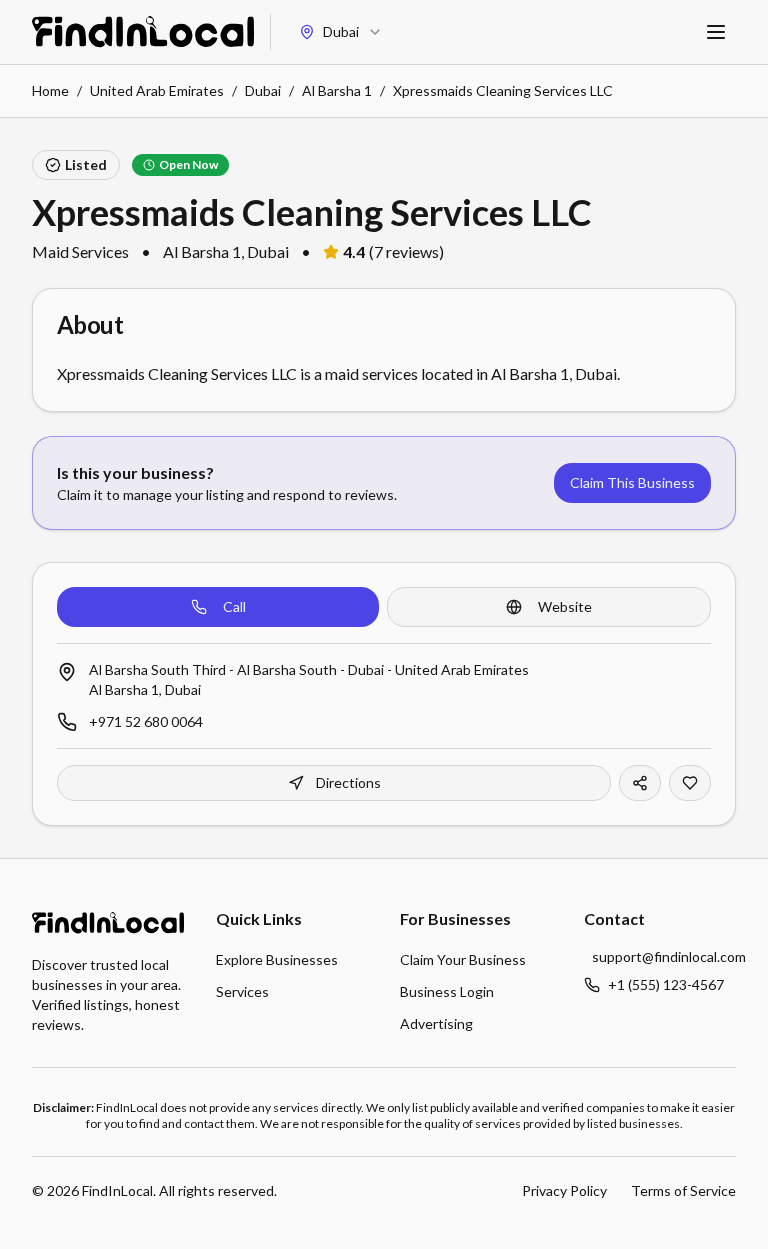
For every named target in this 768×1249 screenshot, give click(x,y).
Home (50, 90)
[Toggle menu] (716, 32)
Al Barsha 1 (337, 90)
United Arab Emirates (157, 90)
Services (242, 991)
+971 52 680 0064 (146, 721)
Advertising (436, 1023)
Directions (348, 782)
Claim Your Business (463, 959)
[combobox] (341, 32)
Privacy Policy (564, 1190)
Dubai (263, 90)
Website (565, 606)
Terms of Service (683, 1190)
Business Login (447, 991)
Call (234, 606)
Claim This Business (632, 482)
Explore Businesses (277, 959)
